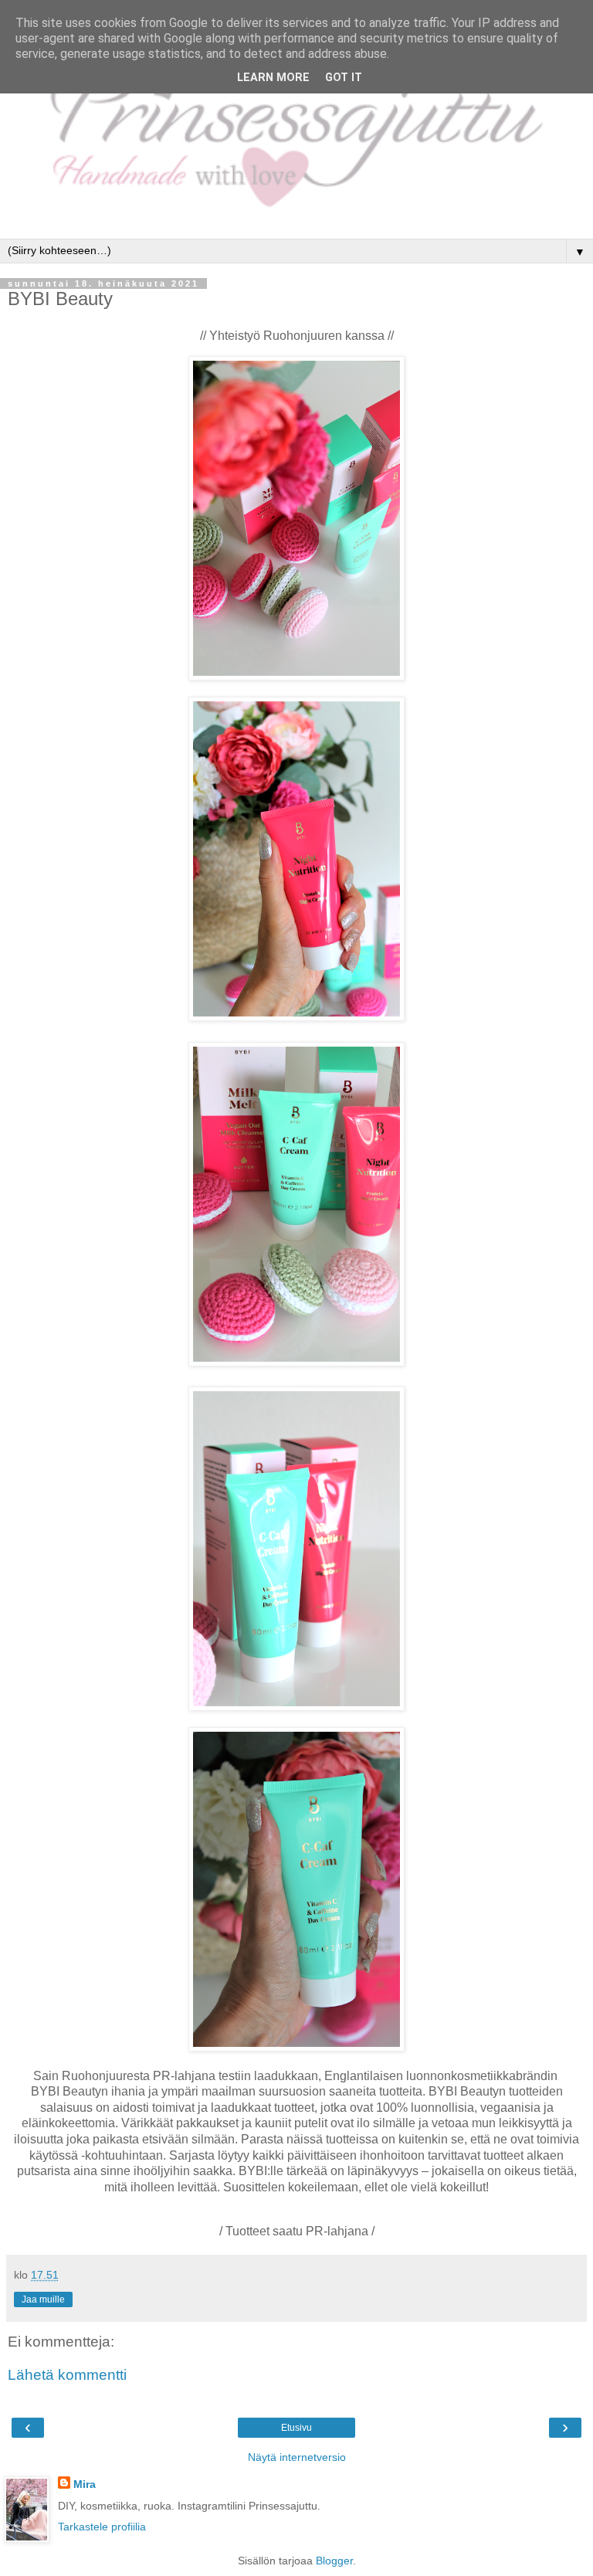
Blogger (334, 2561)
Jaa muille (43, 2299)
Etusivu (296, 2428)
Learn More (273, 78)
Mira (85, 2484)
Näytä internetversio (297, 2457)
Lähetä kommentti (67, 2375)
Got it (344, 78)
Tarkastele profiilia (102, 2527)
